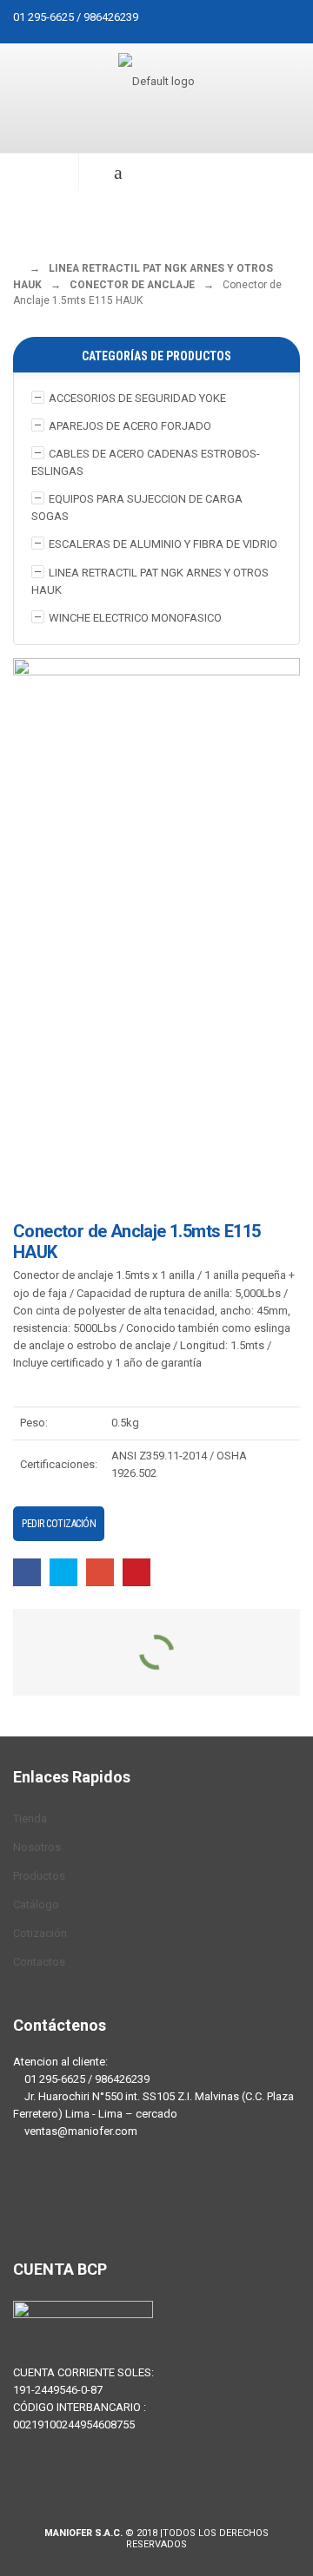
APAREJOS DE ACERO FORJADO (130, 426)
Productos (39, 1876)
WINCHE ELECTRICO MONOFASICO (135, 618)
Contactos (39, 1962)
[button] (39, 172)
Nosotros (37, 1847)
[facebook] (30, 2200)
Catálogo (36, 1904)
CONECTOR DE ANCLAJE (132, 285)
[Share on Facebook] (27, 1572)
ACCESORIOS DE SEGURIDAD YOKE (137, 398)
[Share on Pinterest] (137, 1572)
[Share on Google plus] (100, 1572)
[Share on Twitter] (63, 1572)
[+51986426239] (83, 2200)
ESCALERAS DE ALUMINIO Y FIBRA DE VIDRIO (163, 544)
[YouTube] (135, 2200)
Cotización (40, 1933)
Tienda (30, 1818)
